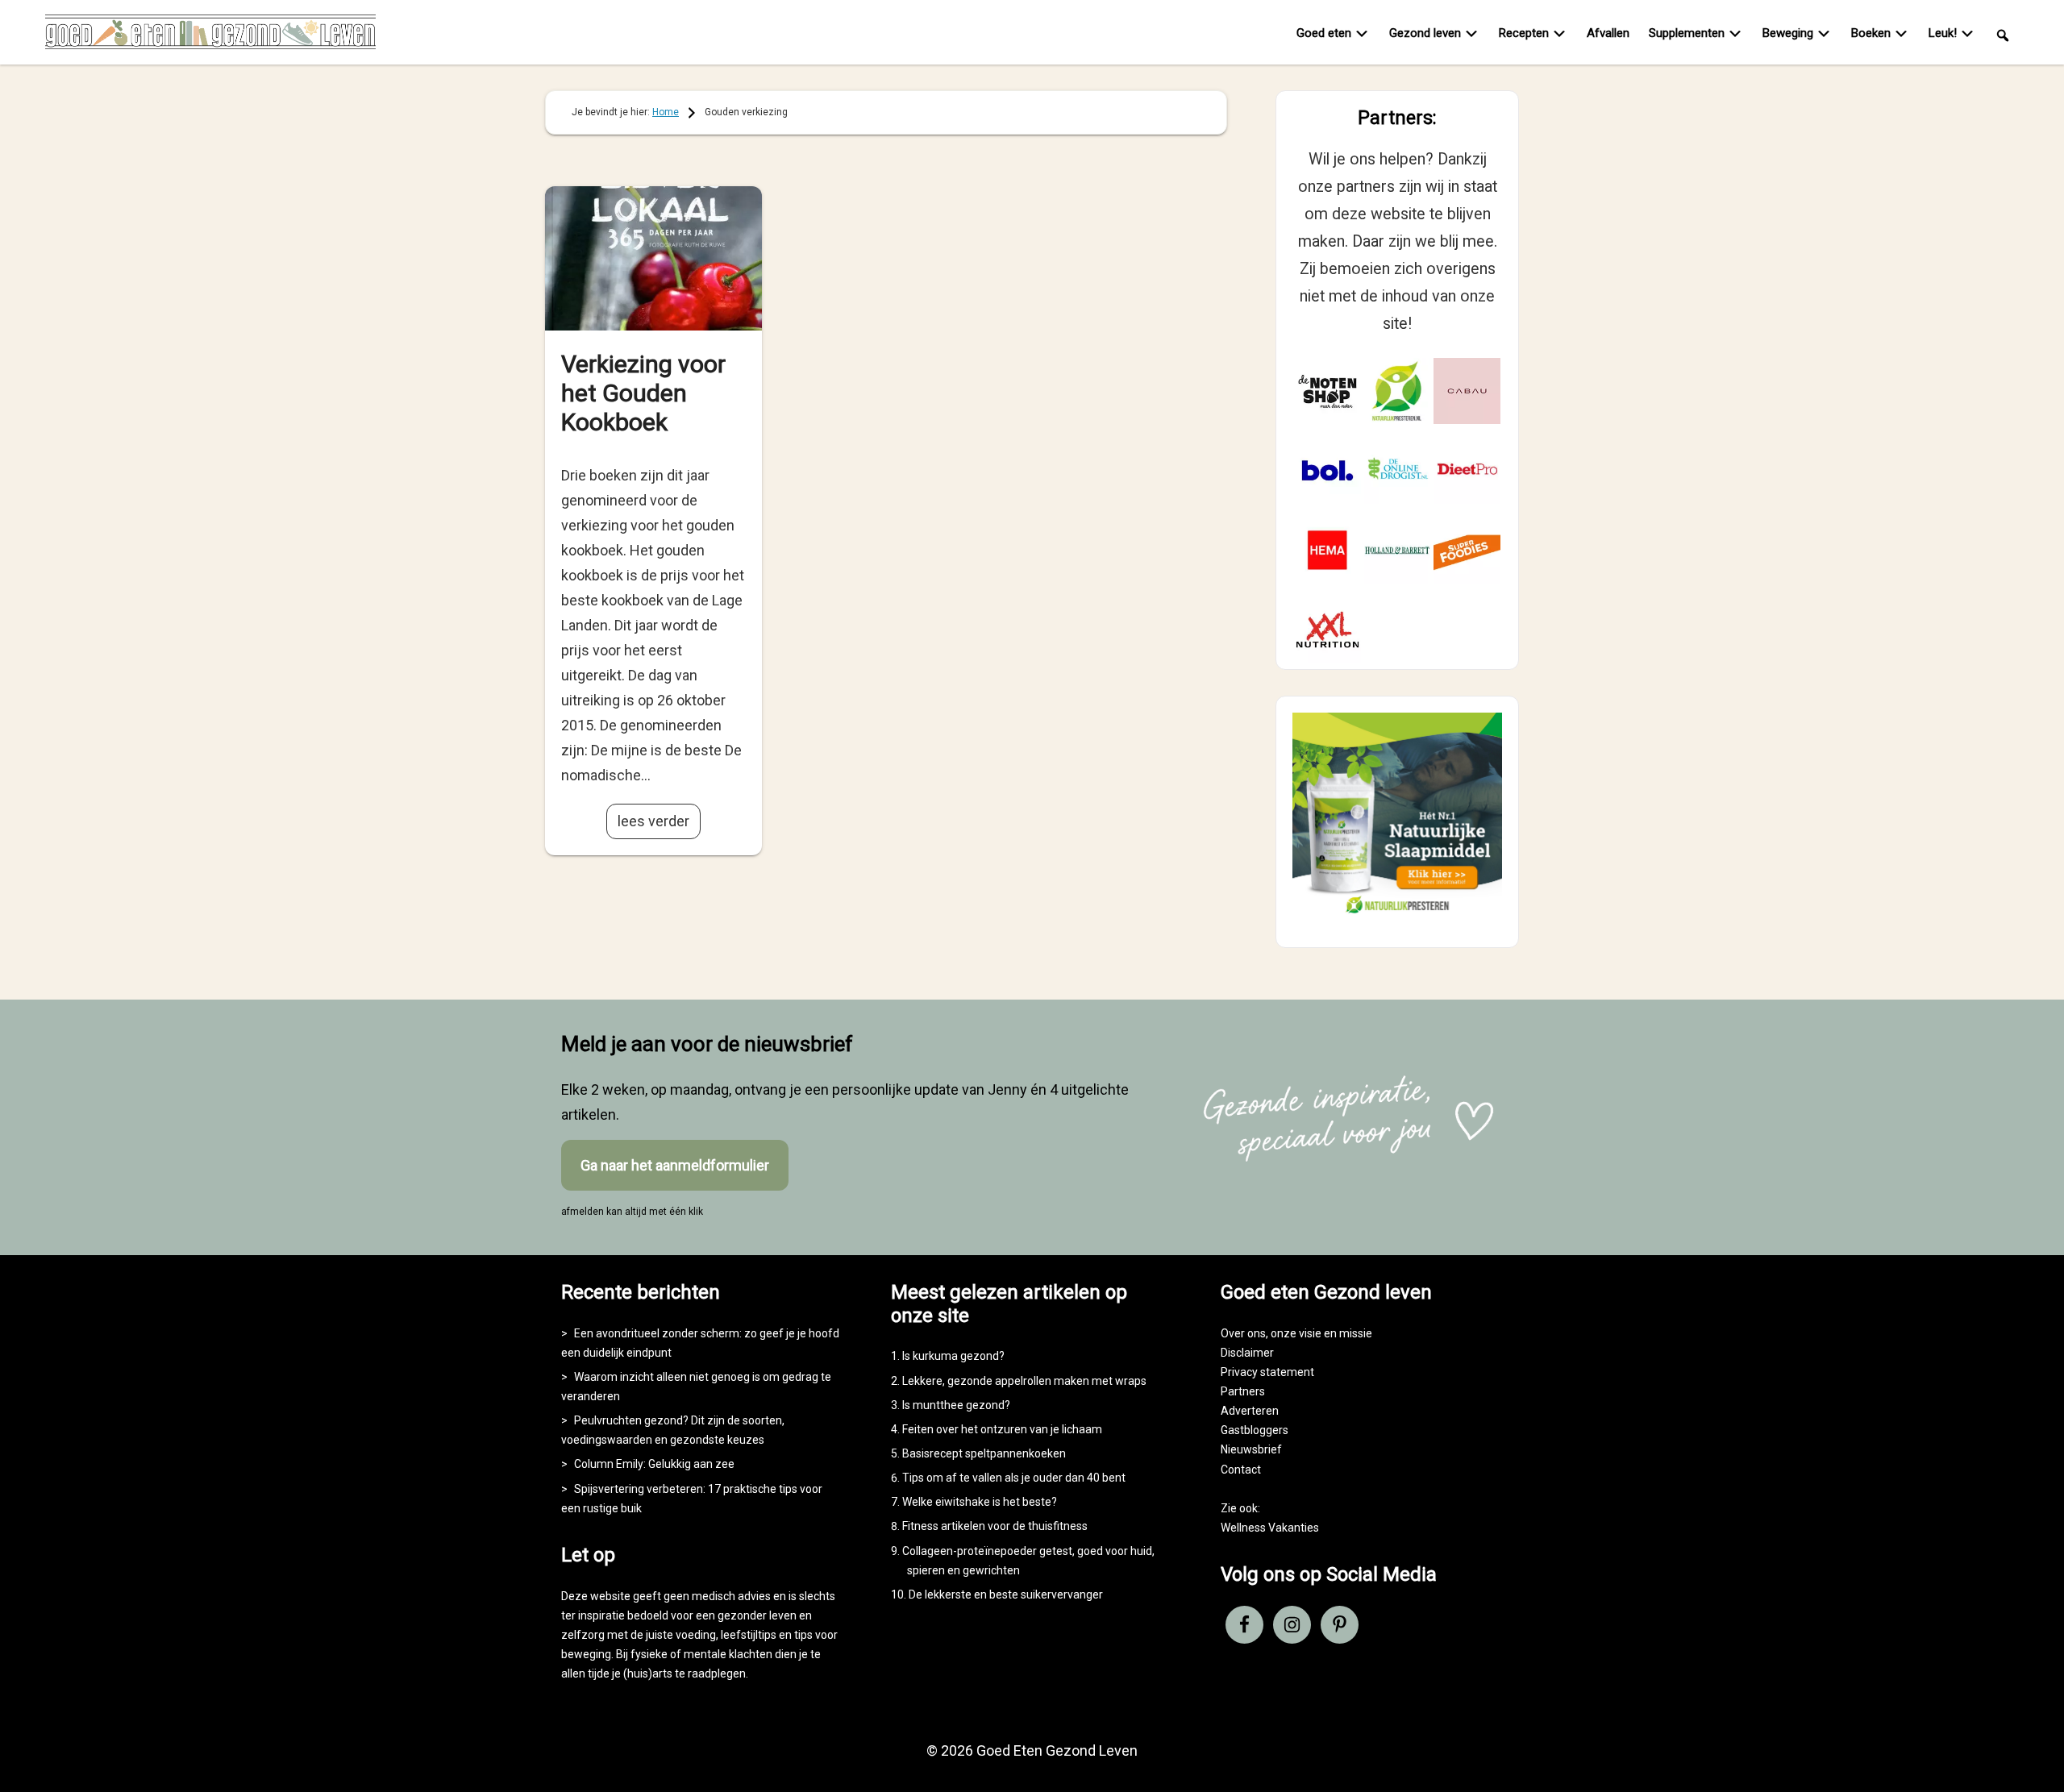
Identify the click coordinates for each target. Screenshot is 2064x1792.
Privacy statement (1267, 1372)
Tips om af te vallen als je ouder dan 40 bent (1014, 1478)
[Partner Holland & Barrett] (1398, 550)
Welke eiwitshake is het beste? (980, 1502)
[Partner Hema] (1327, 550)
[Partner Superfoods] (1467, 550)
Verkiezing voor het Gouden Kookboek (643, 393)
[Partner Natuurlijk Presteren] (1398, 391)
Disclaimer (1247, 1353)
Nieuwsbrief (1251, 1449)
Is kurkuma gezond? (953, 1356)
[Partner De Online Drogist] (1398, 470)
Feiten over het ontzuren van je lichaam (1002, 1429)
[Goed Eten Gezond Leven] (210, 35)
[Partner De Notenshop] (1327, 391)
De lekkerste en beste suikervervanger (1006, 1595)
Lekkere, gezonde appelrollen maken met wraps (1024, 1381)
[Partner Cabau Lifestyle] (1467, 391)
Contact (1241, 1470)
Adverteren (1250, 1411)
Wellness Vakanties (1270, 1528)
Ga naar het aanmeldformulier (675, 1165)
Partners (1243, 1391)
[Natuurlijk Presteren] (1397, 917)
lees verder (653, 821)
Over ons (1243, 1333)
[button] (2003, 34)
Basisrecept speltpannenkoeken (984, 1453)
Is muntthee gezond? (956, 1405)
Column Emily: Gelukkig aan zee (654, 1464)
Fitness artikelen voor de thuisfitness (995, 1526)
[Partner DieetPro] (1467, 470)
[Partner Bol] (1327, 470)
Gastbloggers (1255, 1430)
